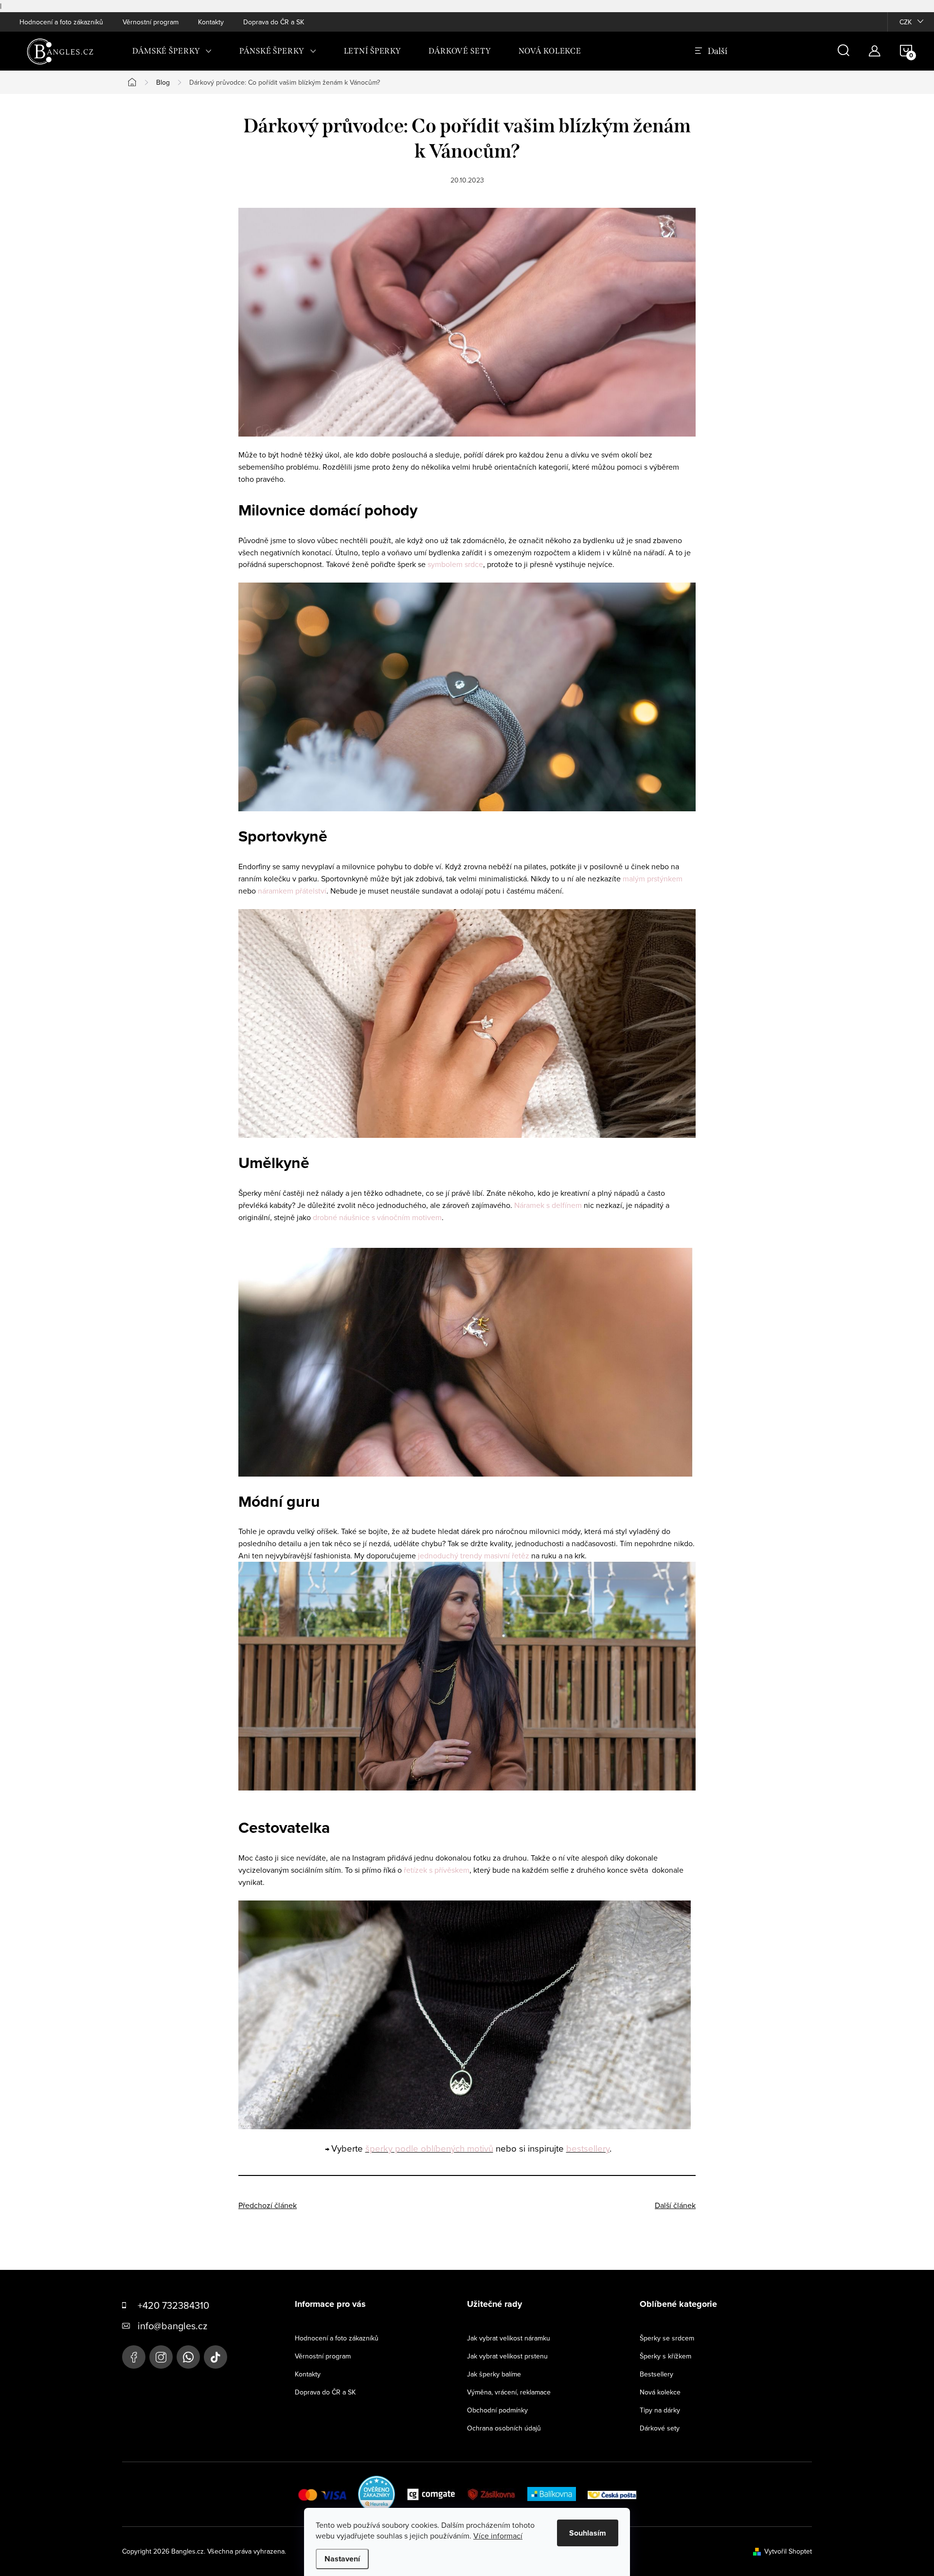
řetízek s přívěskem (437, 1870)
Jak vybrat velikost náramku (509, 2338)
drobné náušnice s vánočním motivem (377, 1217)
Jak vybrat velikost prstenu (507, 2356)
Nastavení (342, 2559)
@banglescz (216, 2357)
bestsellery (588, 2148)
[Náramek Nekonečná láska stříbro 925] (467, 321)
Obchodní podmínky (497, 2410)
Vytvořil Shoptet (788, 2551)
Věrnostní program (151, 22)
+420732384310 (188, 2357)
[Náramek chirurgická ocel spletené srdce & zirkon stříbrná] (467, 696)
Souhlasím (588, 2533)
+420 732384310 (173, 2305)
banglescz (161, 2357)
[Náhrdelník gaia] (467, 1675)
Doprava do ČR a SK (274, 22)
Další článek (675, 2205)
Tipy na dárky (660, 2410)
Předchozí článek (268, 2205)
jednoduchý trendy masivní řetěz (474, 1555)
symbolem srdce (455, 564)
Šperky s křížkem (665, 2356)
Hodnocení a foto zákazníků (61, 22)
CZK (906, 22)
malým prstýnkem (653, 878)
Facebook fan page (134, 2357)
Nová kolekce (660, 2392)
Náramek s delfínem (548, 1205)
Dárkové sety (660, 2428)
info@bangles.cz (172, 2326)
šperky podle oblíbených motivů (429, 2148)
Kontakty (211, 22)
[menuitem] (172, 51)
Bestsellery (656, 2374)
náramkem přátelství (292, 891)
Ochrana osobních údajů (504, 2428)
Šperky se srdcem (667, 2338)
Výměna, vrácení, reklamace (509, 2392)
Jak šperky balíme (494, 2374)
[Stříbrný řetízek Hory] (467, 2014)
